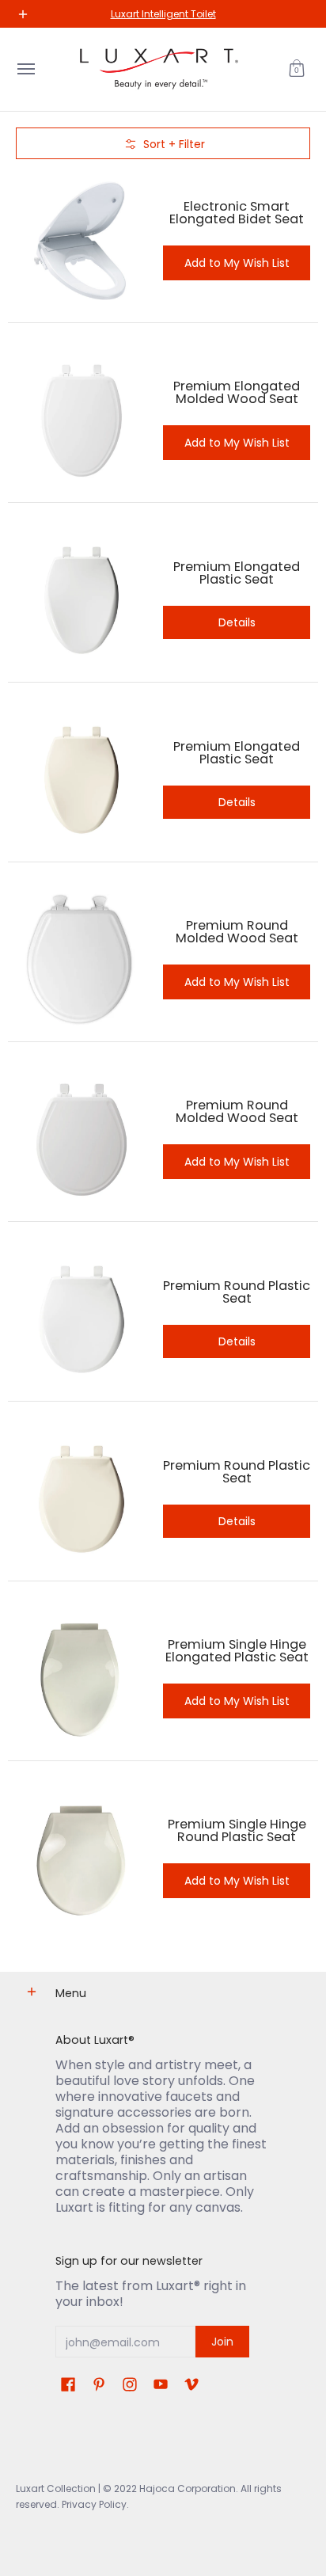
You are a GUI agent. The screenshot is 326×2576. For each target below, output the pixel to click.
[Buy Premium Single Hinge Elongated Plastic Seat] (81, 1679)
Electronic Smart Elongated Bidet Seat (237, 213)
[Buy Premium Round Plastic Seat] (81, 1319)
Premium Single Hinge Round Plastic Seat (237, 1830)
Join (222, 2342)
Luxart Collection (56, 2488)
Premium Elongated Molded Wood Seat (237, 392)
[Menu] (25, 69)
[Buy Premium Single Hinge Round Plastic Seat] (81, 1859)
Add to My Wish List (237, 263)
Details (237, 622)
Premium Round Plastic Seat (237, 1292)
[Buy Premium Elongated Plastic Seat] (81, 600)
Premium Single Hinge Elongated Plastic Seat (237, 1651)
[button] (297, 69)
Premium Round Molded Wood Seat (237, 932)
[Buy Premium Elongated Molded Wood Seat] (81, 420)
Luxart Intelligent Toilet (163, 14)
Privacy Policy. (94, 2504)
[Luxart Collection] (159, 69)
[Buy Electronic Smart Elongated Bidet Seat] (81, 241)
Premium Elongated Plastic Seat (237, 573)
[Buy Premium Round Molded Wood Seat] (81, 960)
